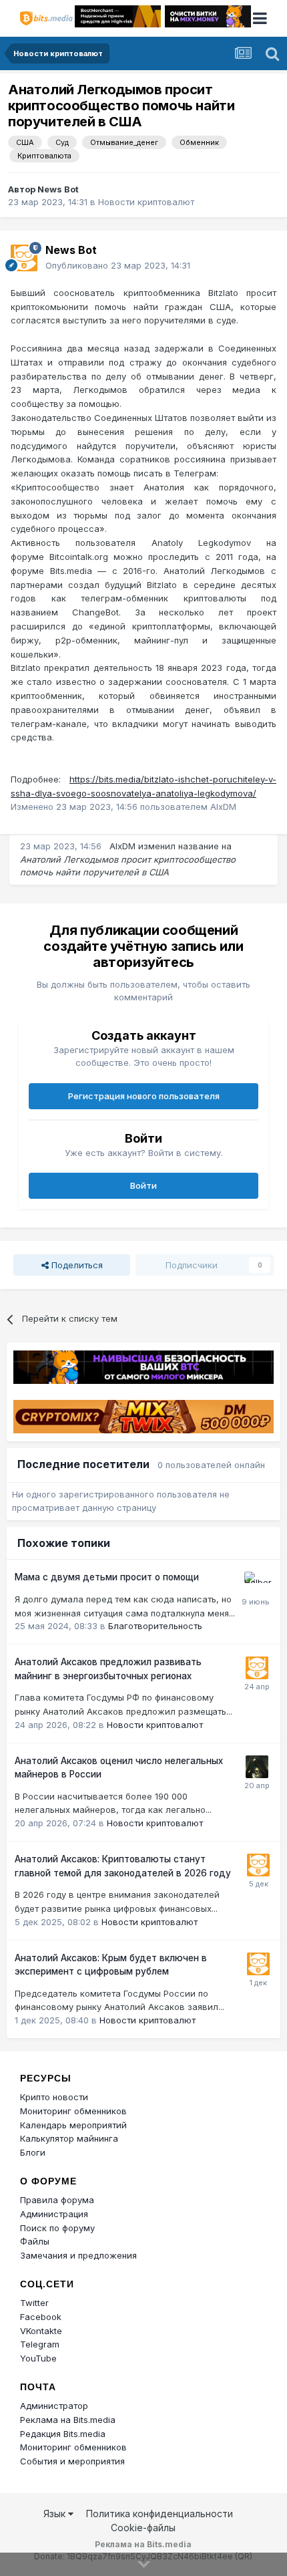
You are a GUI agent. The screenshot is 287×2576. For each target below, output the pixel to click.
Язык (56, 2514)
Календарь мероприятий (73, 2125)
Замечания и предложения (78, 2255)
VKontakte (41, 2331)
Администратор (54, 2406)
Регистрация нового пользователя (144, 1096)
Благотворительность (155, 1626)
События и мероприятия (72, 2461)
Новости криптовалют (146, 202)
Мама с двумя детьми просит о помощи (107, 1577)
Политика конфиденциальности (160, 2514)
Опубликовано (118, 265)
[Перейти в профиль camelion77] (257, 1767)
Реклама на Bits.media (68, 2420)
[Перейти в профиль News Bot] (24, 258)
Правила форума (57, 2200)
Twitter (34, 2303)
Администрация (54, 2214)
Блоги (33, 2152)
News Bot (58, 189)
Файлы (35, 2241)
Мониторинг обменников (73, 2111)
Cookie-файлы (143, 2528)
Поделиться (76, 1265)
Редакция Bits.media (63, 2434)
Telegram (40, 2344)
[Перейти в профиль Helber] (256, 1583)
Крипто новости (54, 2097)
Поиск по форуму (57, 2228)
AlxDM (122, 846)
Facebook (41, 2317)
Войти (143, 1185)
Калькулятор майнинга (69, 2138)
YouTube (38, 2358)
